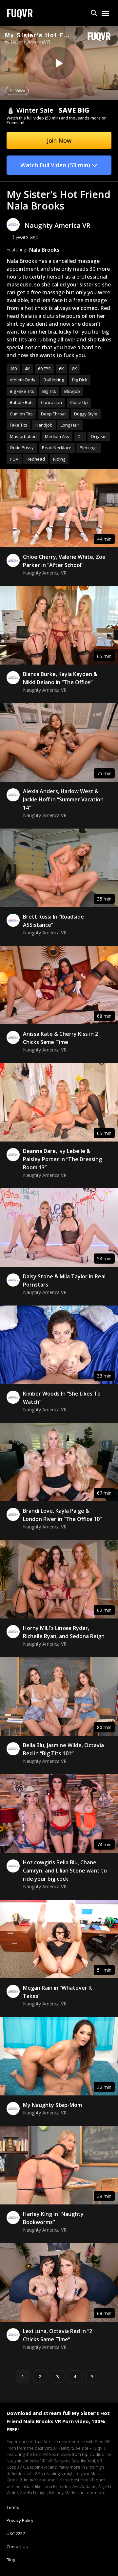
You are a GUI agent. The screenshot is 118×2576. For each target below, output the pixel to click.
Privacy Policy (20, 2520)
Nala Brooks (44, 250)
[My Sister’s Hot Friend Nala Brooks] (58, 63)
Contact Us (17, 2547)
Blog (11, 2560)
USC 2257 (16, 2533)
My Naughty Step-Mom (52, 2105)
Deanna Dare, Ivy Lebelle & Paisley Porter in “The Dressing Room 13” (62, 1159)
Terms (13, 2507)
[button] (94, 13)
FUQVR (20, 13)
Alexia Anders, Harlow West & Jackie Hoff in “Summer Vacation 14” (63, 799)
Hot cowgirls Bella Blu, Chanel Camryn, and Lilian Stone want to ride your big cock (65, 1871)
